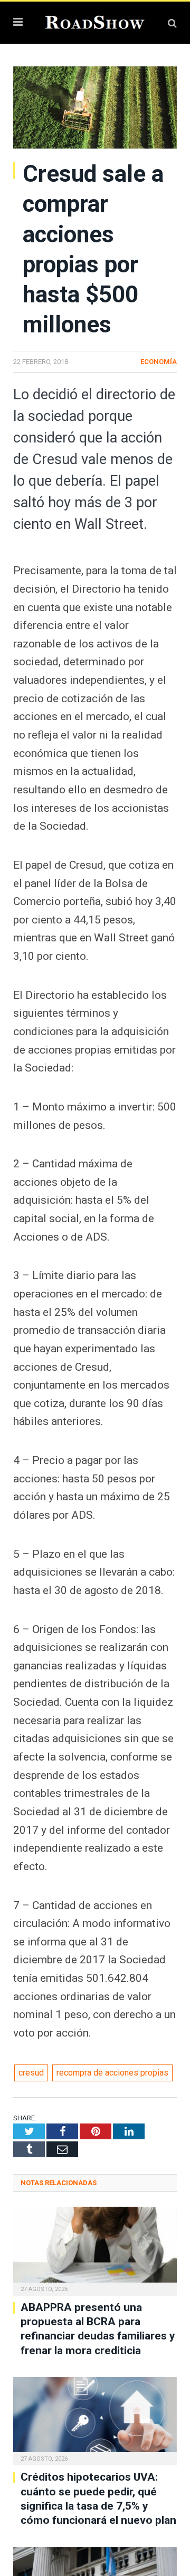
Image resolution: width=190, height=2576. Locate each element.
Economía (159, 362)
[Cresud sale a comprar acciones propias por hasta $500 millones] (95, 109)
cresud (31, 2073)
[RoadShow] (95, 21)
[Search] (172, 23)
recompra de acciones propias (112, 2073)
